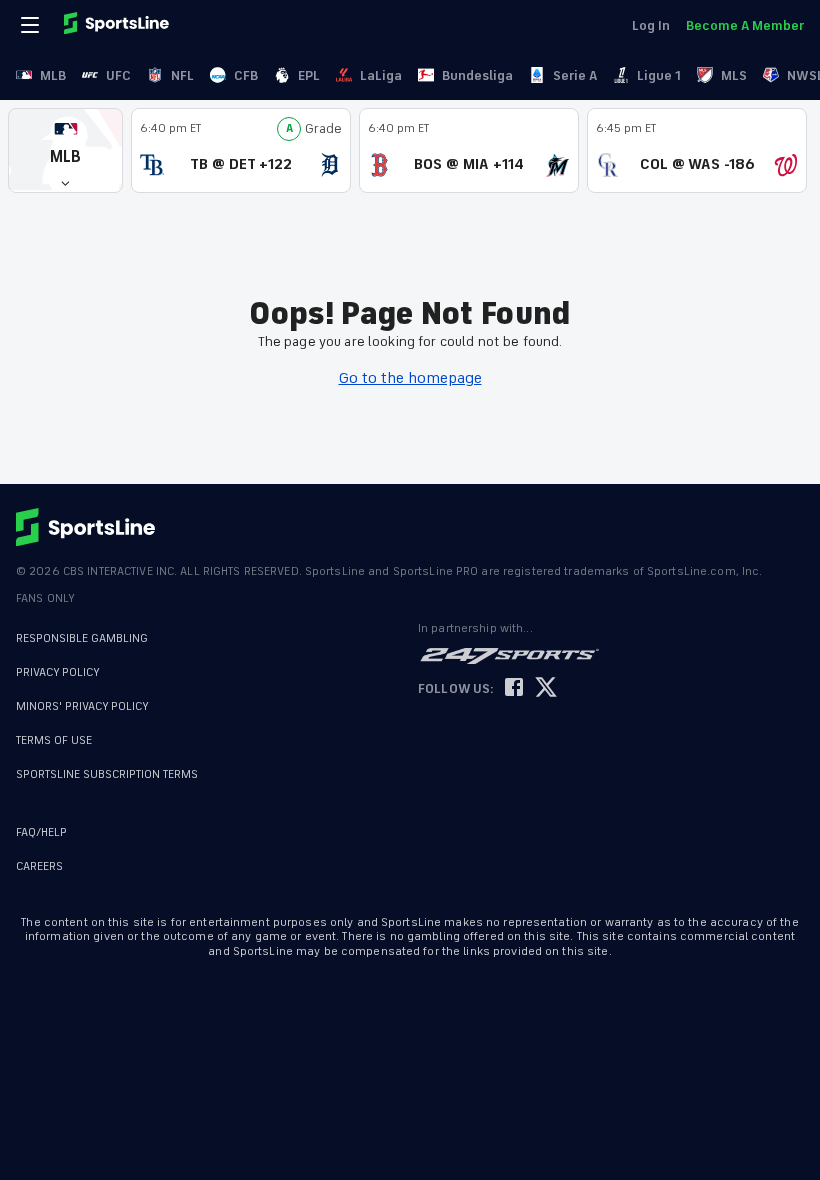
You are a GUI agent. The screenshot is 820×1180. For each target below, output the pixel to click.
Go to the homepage (410, 378)
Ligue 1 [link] (659, 75)
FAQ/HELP (41, 832)
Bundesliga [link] (477, 75)
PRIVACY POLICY (58, 672)
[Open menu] (32, 25)
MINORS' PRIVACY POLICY (82, 706)
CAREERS (39, 866)
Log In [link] (651, 25)
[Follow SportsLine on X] (546, 688)
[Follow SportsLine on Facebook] (514, 688)
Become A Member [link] (745, 25)
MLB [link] (53, 75)
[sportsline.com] (118, 25)
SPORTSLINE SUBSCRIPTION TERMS (107, 774)
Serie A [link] (575, 75)
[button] (65, 150)
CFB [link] (246, 75)
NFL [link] (182, 75)
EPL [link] (309, 75)
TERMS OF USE (54, 740)
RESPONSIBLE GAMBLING (82, 638)
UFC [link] (118, 75)
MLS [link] (734, 75)
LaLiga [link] (381, 75)
